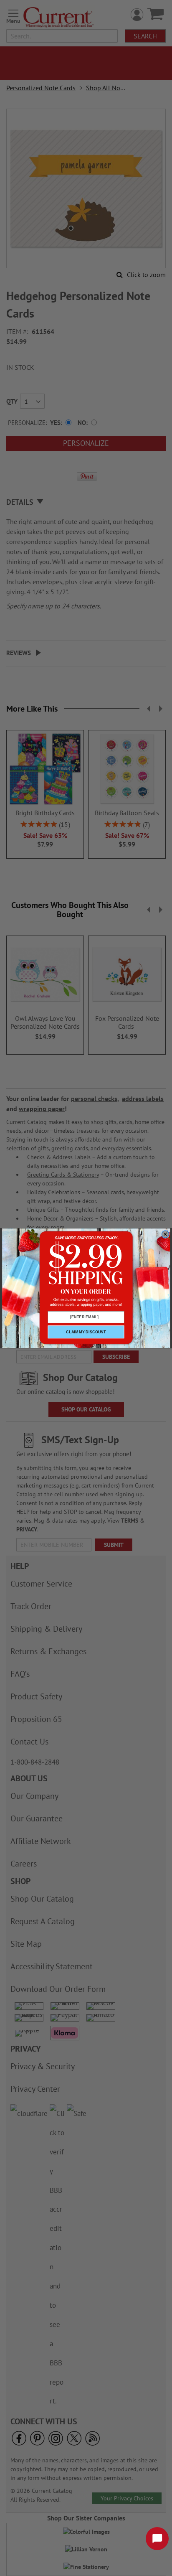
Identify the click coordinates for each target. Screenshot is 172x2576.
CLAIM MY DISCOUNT (86, 1332)
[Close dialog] (165, 1234)
